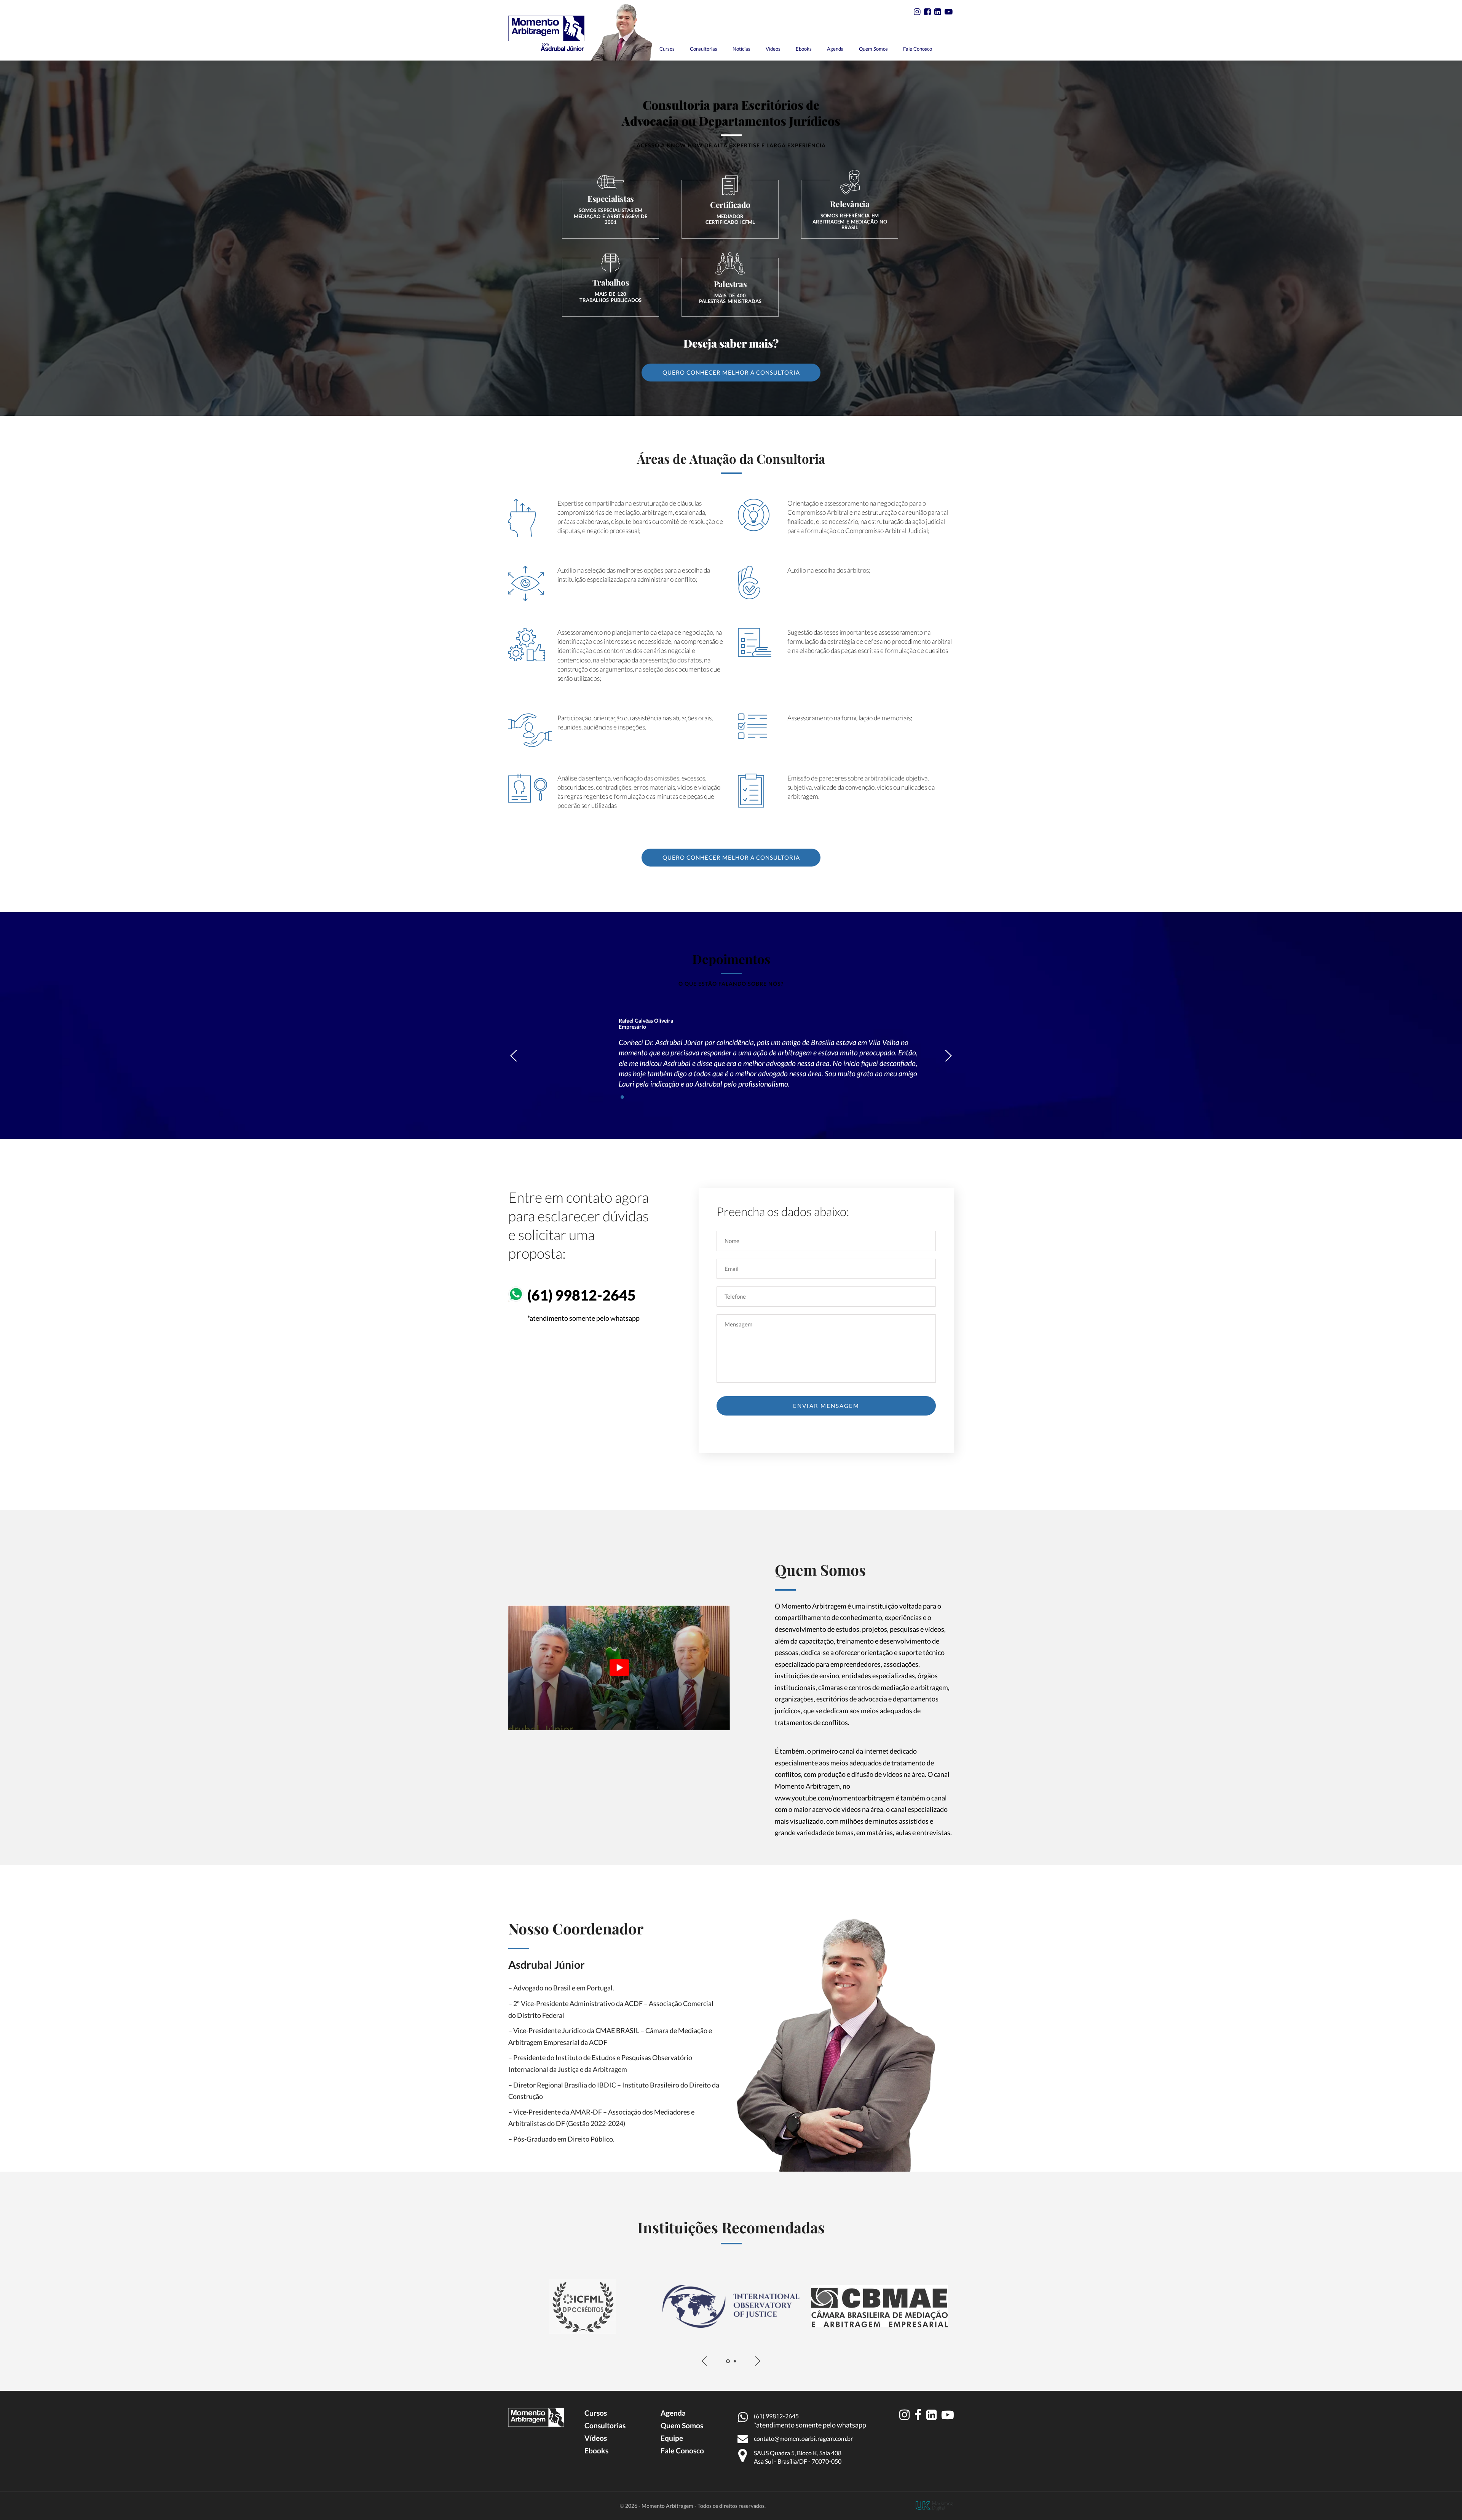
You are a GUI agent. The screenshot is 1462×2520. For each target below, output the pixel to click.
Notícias (741, 49)
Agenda (835, 49)
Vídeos (773, 49)
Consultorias (704, 49)
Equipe (672, 2438)
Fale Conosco (918, 49)
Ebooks (804, 49)
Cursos (667, 49)
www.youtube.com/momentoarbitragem (835, 1798)
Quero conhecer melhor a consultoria (731, 372)
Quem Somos (873, 49)
